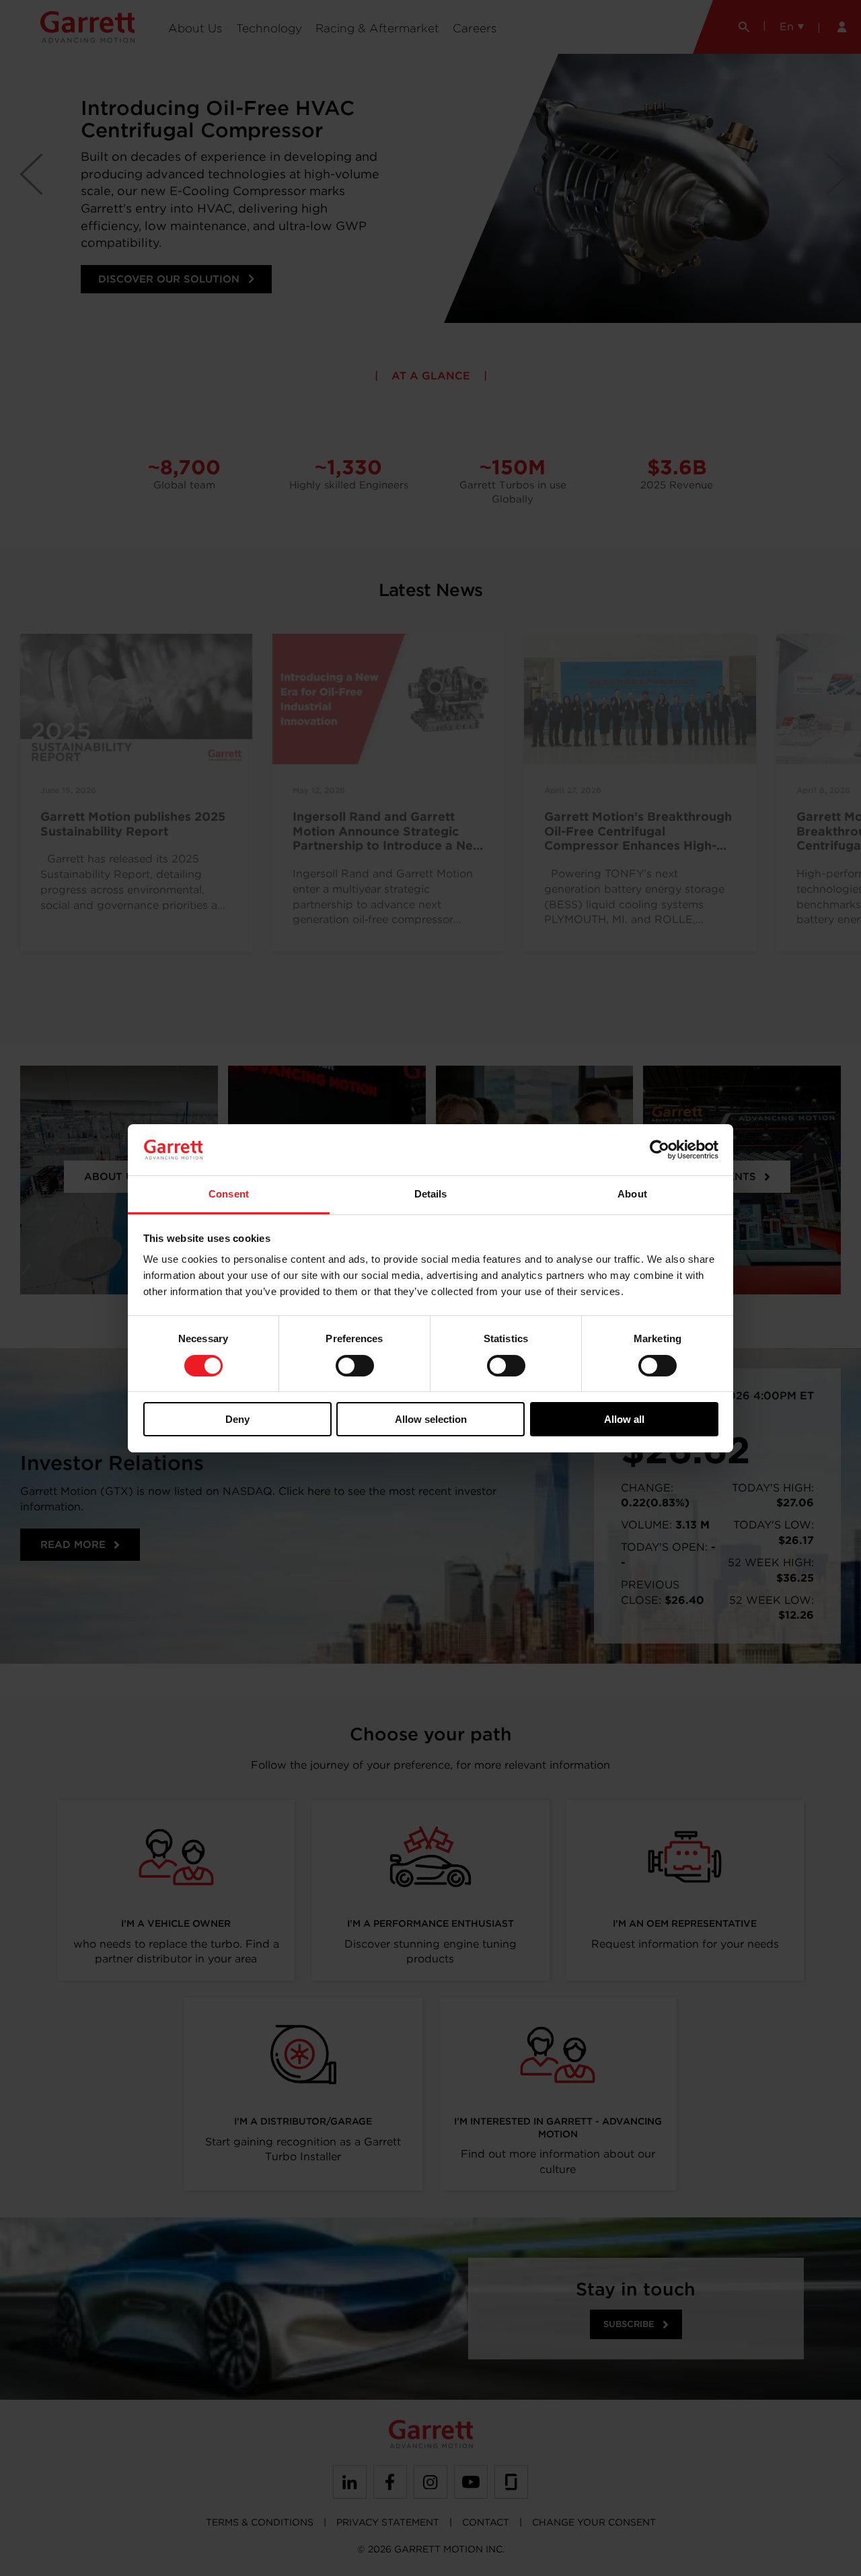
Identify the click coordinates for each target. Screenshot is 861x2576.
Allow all (624, 1419)
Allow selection (431, 1419)
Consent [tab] (229, 1194)
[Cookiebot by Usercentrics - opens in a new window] (660, 1150)
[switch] (355, 1366)
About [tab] (632, 1194)
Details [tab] (431, 1194)
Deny (237, 1419)
